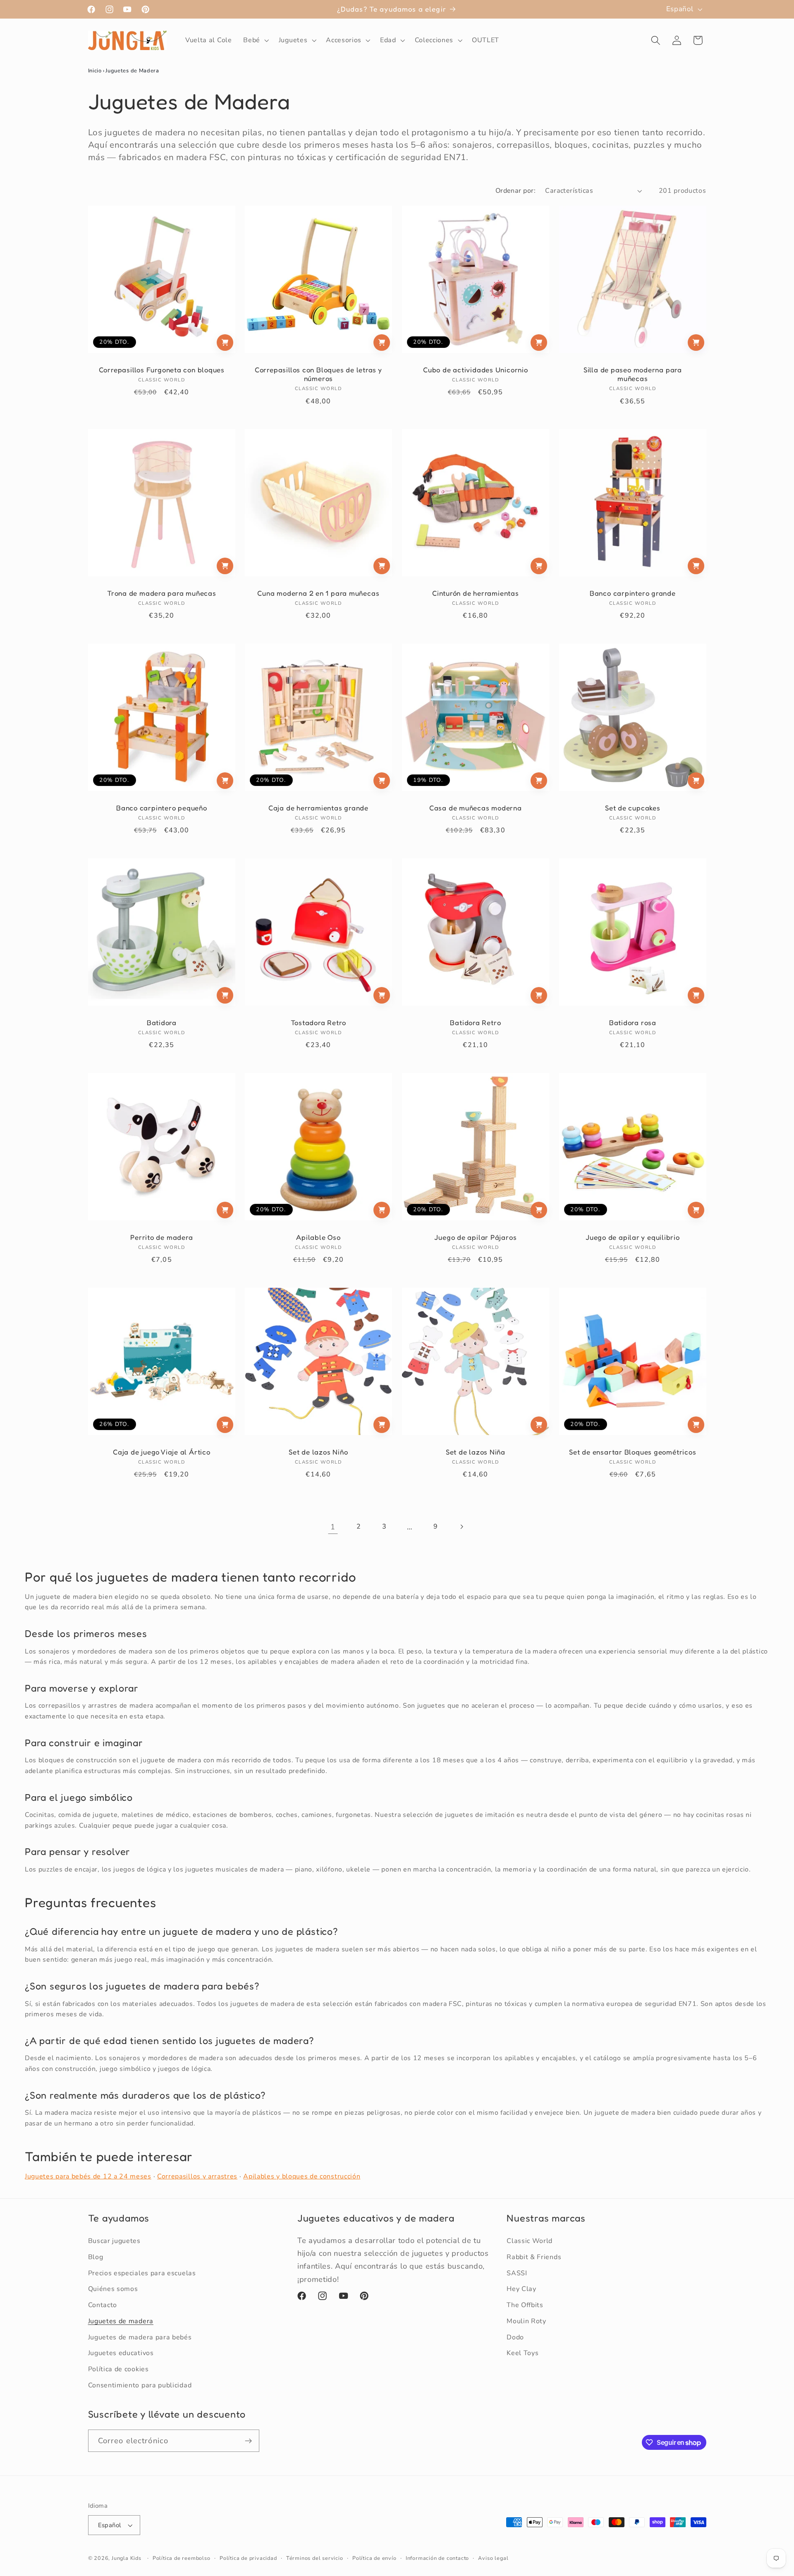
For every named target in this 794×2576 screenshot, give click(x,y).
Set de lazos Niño (318, 1452)
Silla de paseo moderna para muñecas (633, 374)
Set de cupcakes (633, 808)
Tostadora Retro (319, 1023)
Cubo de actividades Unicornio (476, 370)
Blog (96, 2257)
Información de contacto (438, 2558)
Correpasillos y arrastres (197, 2176)
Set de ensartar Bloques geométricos (633, 1452)
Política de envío (374, 2558)
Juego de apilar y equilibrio (633, 1237)
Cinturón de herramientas (476, 593)
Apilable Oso (318, 1237)
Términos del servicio (315, 2558)
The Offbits (525, 2305)
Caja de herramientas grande (318, 808)
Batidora (161, 1023)
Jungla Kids (127, 2558)
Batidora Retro (475, 1023)
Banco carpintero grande (633, 593)
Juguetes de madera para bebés (140, 2337)
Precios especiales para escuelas (142, 2273)
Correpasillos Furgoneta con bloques (161, 370)
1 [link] (333, 1527)
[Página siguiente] (461, 1527)
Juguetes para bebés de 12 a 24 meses (88, 2176)
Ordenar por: (516, 191)
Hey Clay (521, 2289)
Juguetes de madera (121, 2321)
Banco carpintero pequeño (162, 808)
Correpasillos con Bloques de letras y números (318, 374)
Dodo (515, 2337)
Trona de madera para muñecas (161, 593)
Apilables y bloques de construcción (302, 2176)
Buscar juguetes (114, 2241)
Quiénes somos (113, 2289)
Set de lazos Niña (476, 1452)
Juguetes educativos (121, 2353)
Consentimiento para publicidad (140, 2385)
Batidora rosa (633, 1023)
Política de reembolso (182, 2558)
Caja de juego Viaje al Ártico (162, 1452)
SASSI (517, 2273)
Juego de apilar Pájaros (475, 1237)
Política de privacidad (248, 2558)
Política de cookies (118, 2369)
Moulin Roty (526, 2321)
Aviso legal (493, 2558)
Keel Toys (523, 2353)
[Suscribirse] (248, 2441)
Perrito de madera (161, 1237)
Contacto (103, 2305)
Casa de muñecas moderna (476, 808)
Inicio (95, 71)
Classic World (530, 2241)
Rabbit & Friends (534, 2257)
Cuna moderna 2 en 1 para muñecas (319, 593)
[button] (255, 41)
